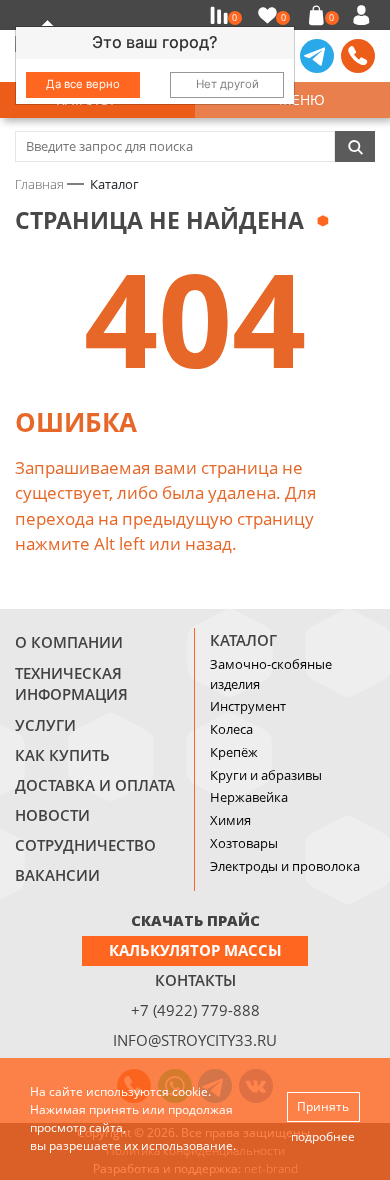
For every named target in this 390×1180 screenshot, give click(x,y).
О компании (69, 642)
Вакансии (57, 875)
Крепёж (234, 752)
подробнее (323, 1136)
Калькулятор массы (195, 950)
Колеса (231, 729)
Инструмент (248, 706)
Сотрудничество (85, 845)
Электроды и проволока (285, 866)
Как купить (62, 755)
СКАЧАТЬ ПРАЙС (195, 920)
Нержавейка (249, 797)
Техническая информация (71, 684)
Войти (364, 15)
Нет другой (227, 84)
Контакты (195, 980)
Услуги (45, 725)
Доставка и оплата (95, 785)
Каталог (243, 640)
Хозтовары (244, 843)
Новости (52, 815)
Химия (230, 820)
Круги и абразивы (266, 775)
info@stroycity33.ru (195, 1040)
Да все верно (83, 84)
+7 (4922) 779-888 (195, 1010)
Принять (323, 1106)
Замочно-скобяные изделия (271, 674)
